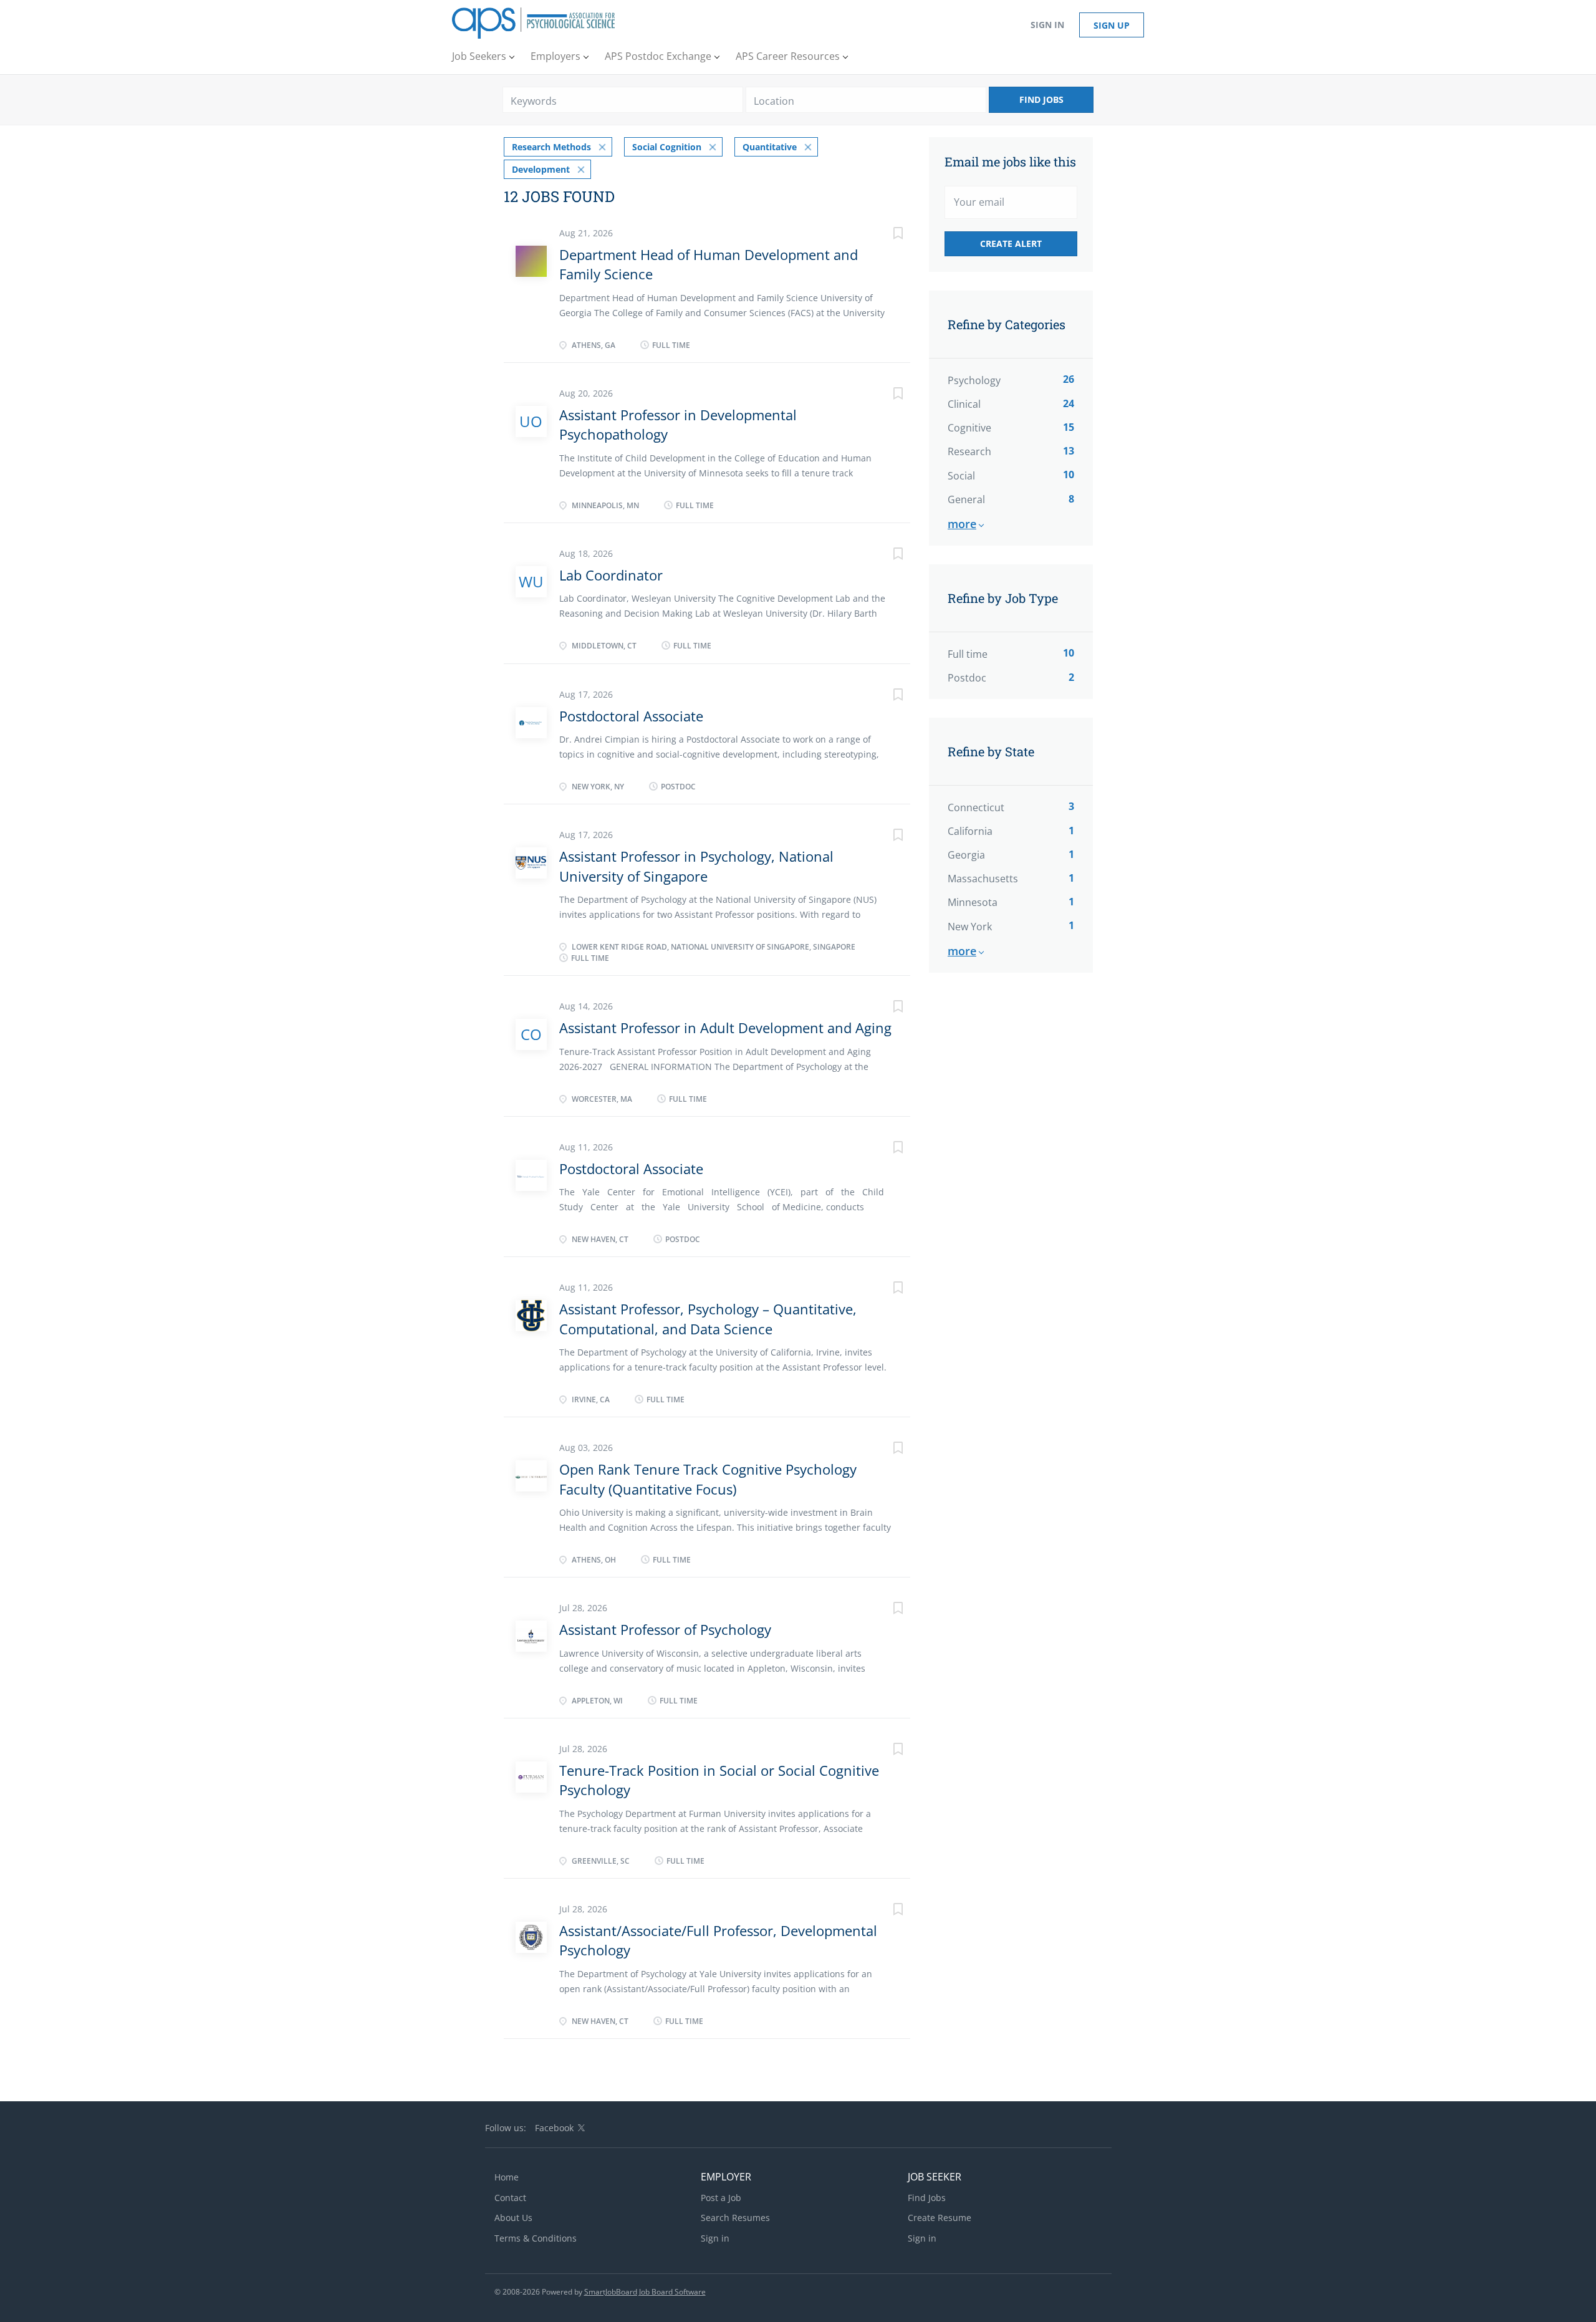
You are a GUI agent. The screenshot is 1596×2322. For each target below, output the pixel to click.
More (962, 524)
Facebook (554, 2128)
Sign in (1047, 25)
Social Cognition (667, 147)
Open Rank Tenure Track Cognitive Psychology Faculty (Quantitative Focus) (708, 1479)
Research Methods (551, 147)
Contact (510, 2198)
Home (507, 2177)
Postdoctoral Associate (631, 716)
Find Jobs (1041, 99)
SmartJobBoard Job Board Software (645, 2292)
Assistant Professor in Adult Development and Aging (725, 1028)
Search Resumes (735, 2218)
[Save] (885, 235)
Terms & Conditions (536, 2238)
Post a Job (721, 2198)
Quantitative (770, 147)
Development (541, 169)
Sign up (1112, 25)
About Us (513, 2218)
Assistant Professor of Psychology (665, 1629)
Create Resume (940, 2218)
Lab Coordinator (611, 575)
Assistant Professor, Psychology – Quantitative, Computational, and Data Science (708, 1318)
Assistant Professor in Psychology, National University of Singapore (696, 866)
